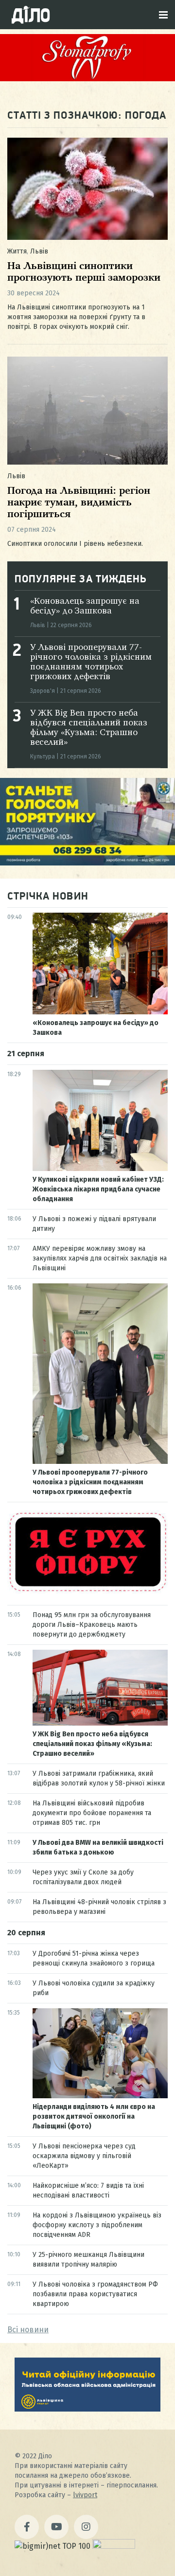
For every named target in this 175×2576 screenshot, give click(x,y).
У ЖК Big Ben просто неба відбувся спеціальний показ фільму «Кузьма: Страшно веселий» (92, 1744)
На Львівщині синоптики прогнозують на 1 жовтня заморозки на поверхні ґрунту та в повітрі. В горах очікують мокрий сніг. (76, 317)
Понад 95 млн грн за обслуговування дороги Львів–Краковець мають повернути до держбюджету (92, 1625)
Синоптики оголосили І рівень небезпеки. (75, 544)
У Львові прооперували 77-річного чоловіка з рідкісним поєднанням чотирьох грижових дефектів (90, 1482)
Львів (39, 251)
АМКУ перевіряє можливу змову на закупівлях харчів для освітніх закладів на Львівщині (100, 1258)
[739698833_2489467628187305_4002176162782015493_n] (87, 79)
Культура (43, 757)
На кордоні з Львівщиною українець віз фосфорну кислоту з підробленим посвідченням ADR (97, 2225)
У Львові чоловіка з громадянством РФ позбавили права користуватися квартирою (95, 2294)
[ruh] (87, 1591)
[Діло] (31, 15)
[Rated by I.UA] (114, 2546)
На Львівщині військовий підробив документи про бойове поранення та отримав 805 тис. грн (92, 1813)
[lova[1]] (87, 2409)
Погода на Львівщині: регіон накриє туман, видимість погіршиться (79, 503)
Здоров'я (43, 691)
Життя (17, 251)
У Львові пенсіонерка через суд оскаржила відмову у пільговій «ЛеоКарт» (84, 2156)
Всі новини (28, 2330)
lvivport (85, 2495)
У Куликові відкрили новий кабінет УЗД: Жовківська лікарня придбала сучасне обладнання (98, 1189)
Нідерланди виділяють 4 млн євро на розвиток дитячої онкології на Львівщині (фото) (94, 2117)
